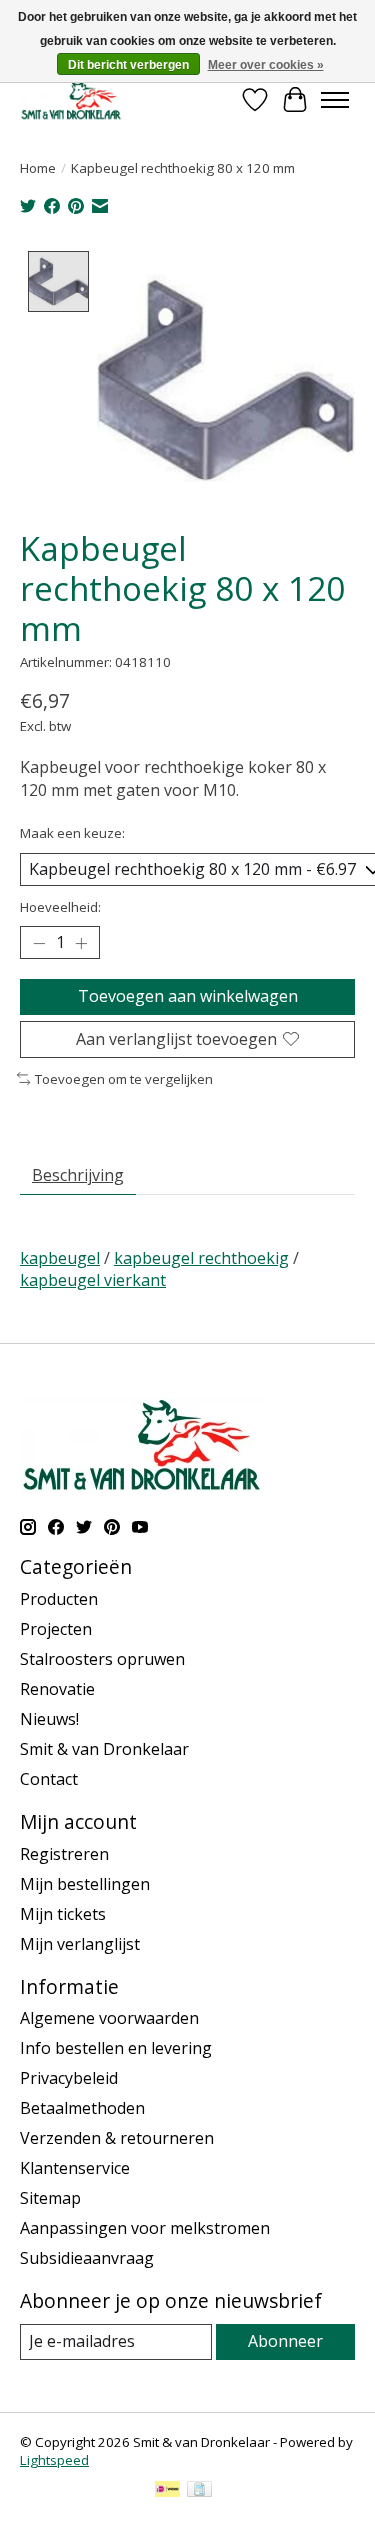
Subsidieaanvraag (87, 2258)
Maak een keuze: (72, 833)
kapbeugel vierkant (93, 1280)
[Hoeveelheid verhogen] (81, 943)
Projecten (56, 1629)
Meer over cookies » (266, 65)
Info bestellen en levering (116, 2048)
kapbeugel (60, 1258)
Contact (49, 1779)
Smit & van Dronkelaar (104, 1749)
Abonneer (285, 2341)
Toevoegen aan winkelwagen (188, 996)
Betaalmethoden (82, 2108)
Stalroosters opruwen (102, 1659)
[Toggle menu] (335, 100)
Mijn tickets (63, 1914)
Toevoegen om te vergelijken (124, 1079)
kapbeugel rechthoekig (201, 1258)
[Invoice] (199, 2491)
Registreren (64, 1854)
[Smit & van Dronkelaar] (71, 99)
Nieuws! (49, 1719)
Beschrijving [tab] (78, 1175)
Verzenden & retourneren (117, 2138)
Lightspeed (54, 2460)
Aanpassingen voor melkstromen (145, 2228)
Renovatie (57, 1689)
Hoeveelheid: (60, 907)
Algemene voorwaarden (109, 2018)
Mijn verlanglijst (80, 1944)
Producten (59, 1599)
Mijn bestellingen (85, 1884)
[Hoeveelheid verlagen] (39, 943)
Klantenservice (75, 2168)
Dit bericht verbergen (128, 65)
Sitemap (50, 2198)
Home (38, 168)
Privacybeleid (69, 2078)
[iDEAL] (167, 2491)
